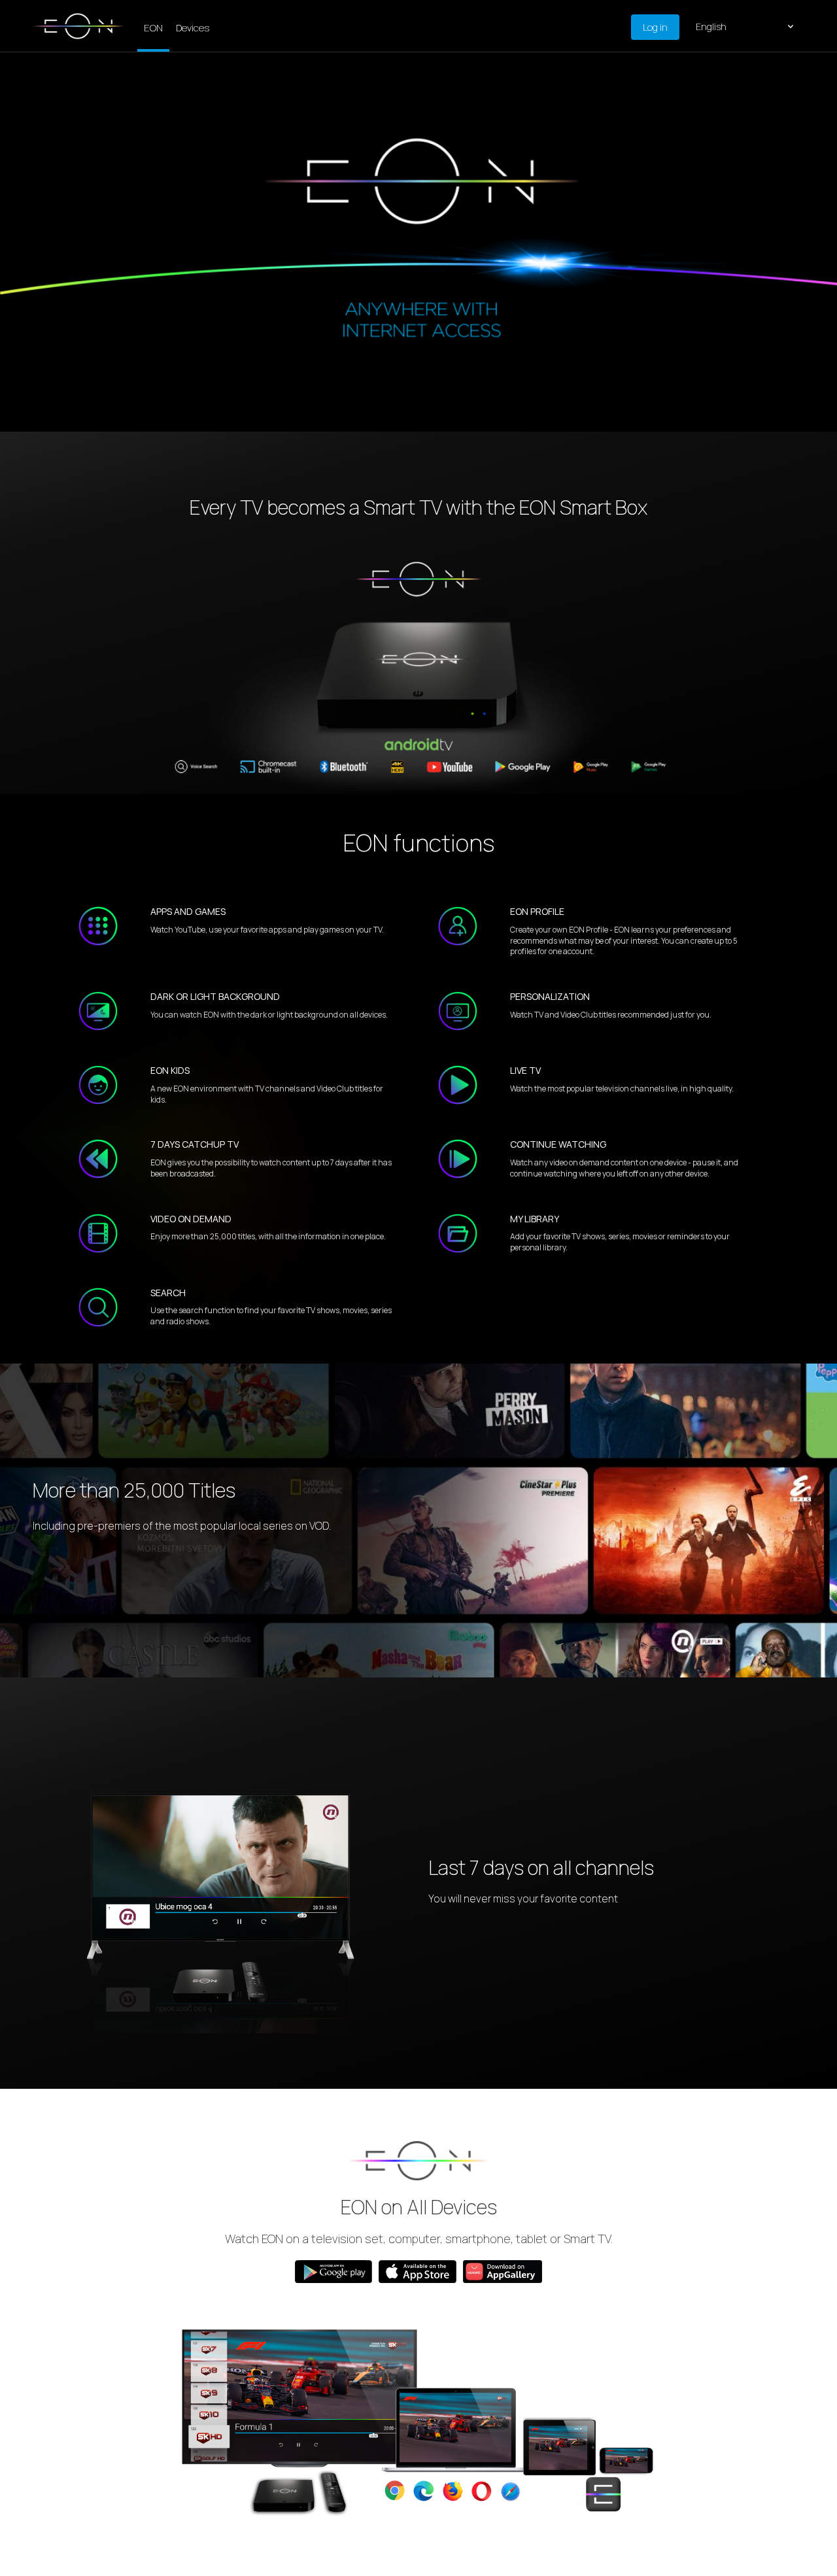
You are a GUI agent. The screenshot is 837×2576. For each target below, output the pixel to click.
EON (153, 28)
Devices (193, 28)
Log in (655, 27)
